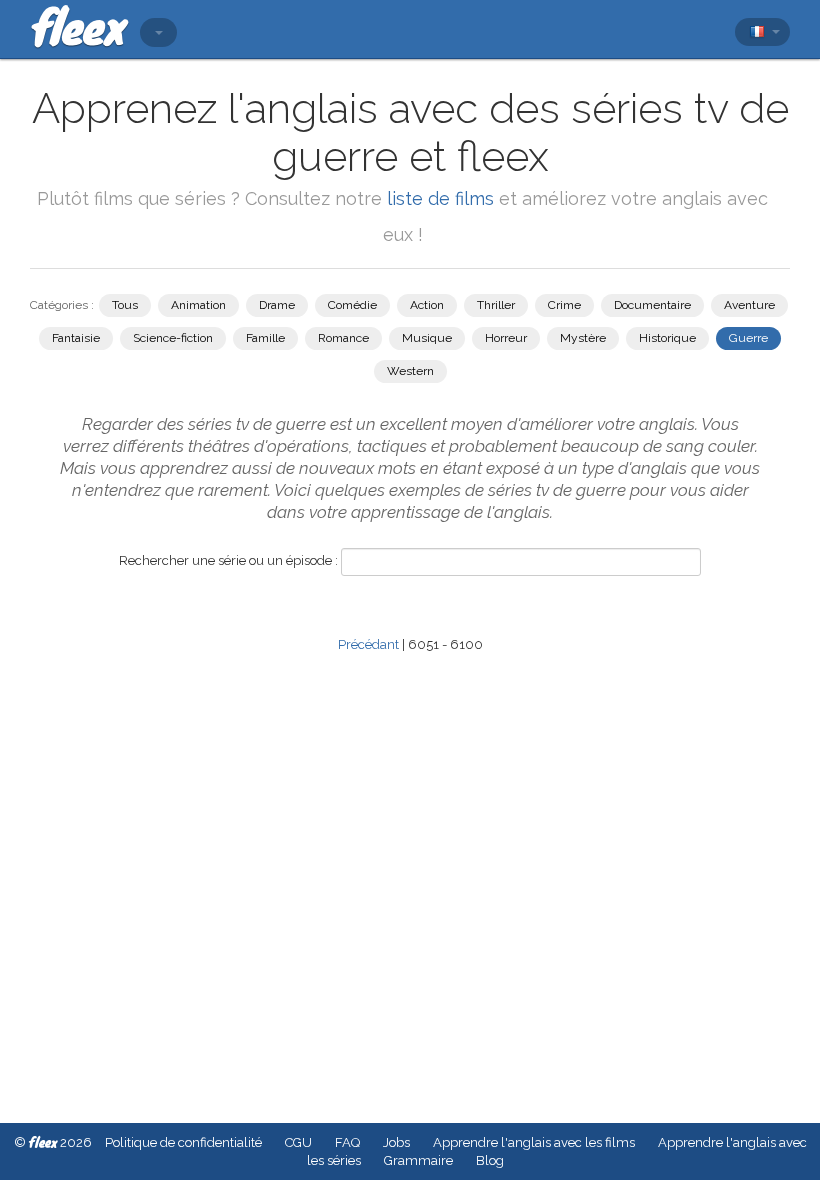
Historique (667, 338)
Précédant (368, 644)
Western (410, 371)
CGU (298, 1142)
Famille (265, 338)
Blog (490, 1160)
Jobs (396, 1142)
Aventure (749, 305)
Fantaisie (76, 338)
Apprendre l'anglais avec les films (534, 1142)
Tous (125, 305)
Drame (277, 305)
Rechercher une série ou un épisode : (228, 560)
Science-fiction (173, 338)
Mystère (583, 338)
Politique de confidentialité (183, 1142)
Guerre (748, 338)
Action (427, 305)
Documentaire (652, 305)
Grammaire (418, 1160)
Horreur (506, 338)
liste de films (440, 198)
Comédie (352, 305)
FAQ (347, 1142)
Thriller (496, 305)
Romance (343, 338)
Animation (198, 305)
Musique (427, 338)
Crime (564, 305)
